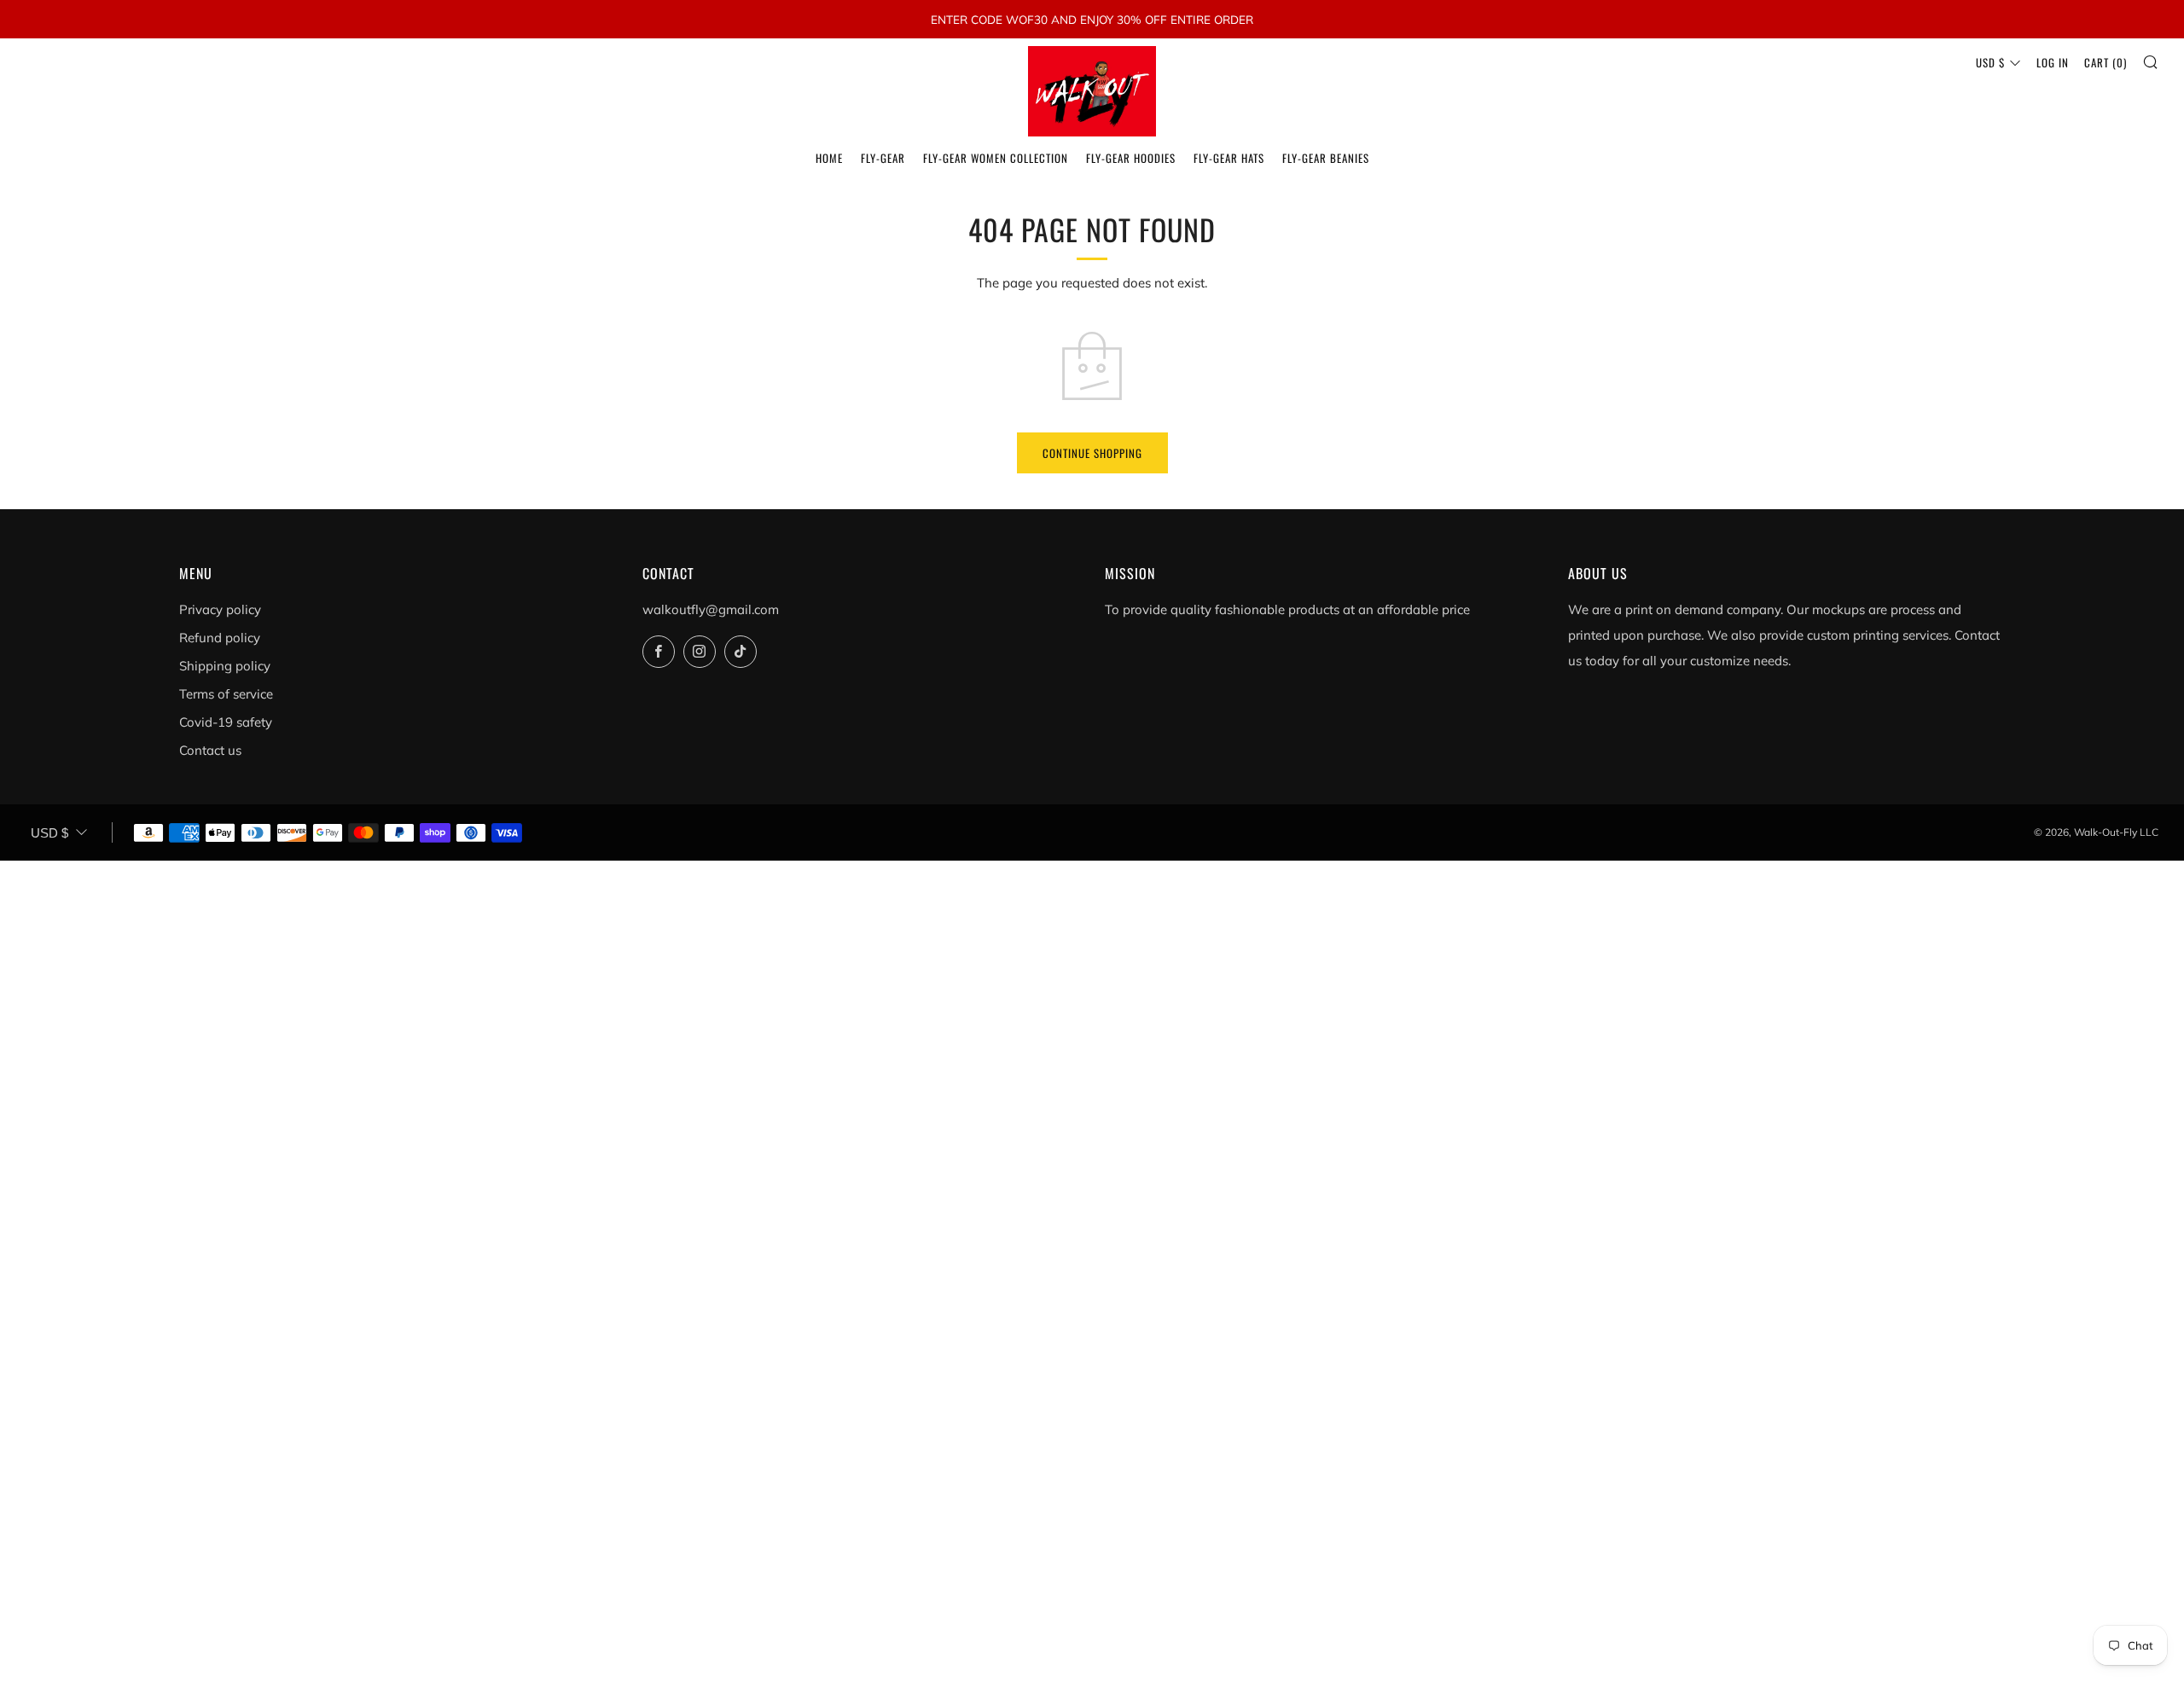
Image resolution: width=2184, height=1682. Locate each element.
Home (829, 158)
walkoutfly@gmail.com (711, 609)
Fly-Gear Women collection (996, 158)
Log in (2053, 62)
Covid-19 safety (226, 722)
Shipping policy (225, 666)
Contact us (210, 750)
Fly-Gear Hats (1229, 158)
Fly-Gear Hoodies (1131, 158)
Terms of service (226, 694)
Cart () (2106, 62)
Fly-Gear (883, 158)
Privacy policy (220, 609)
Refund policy (220, 638)
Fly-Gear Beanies (1326, 158)
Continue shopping (1092, 453)
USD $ (1990, 62)
